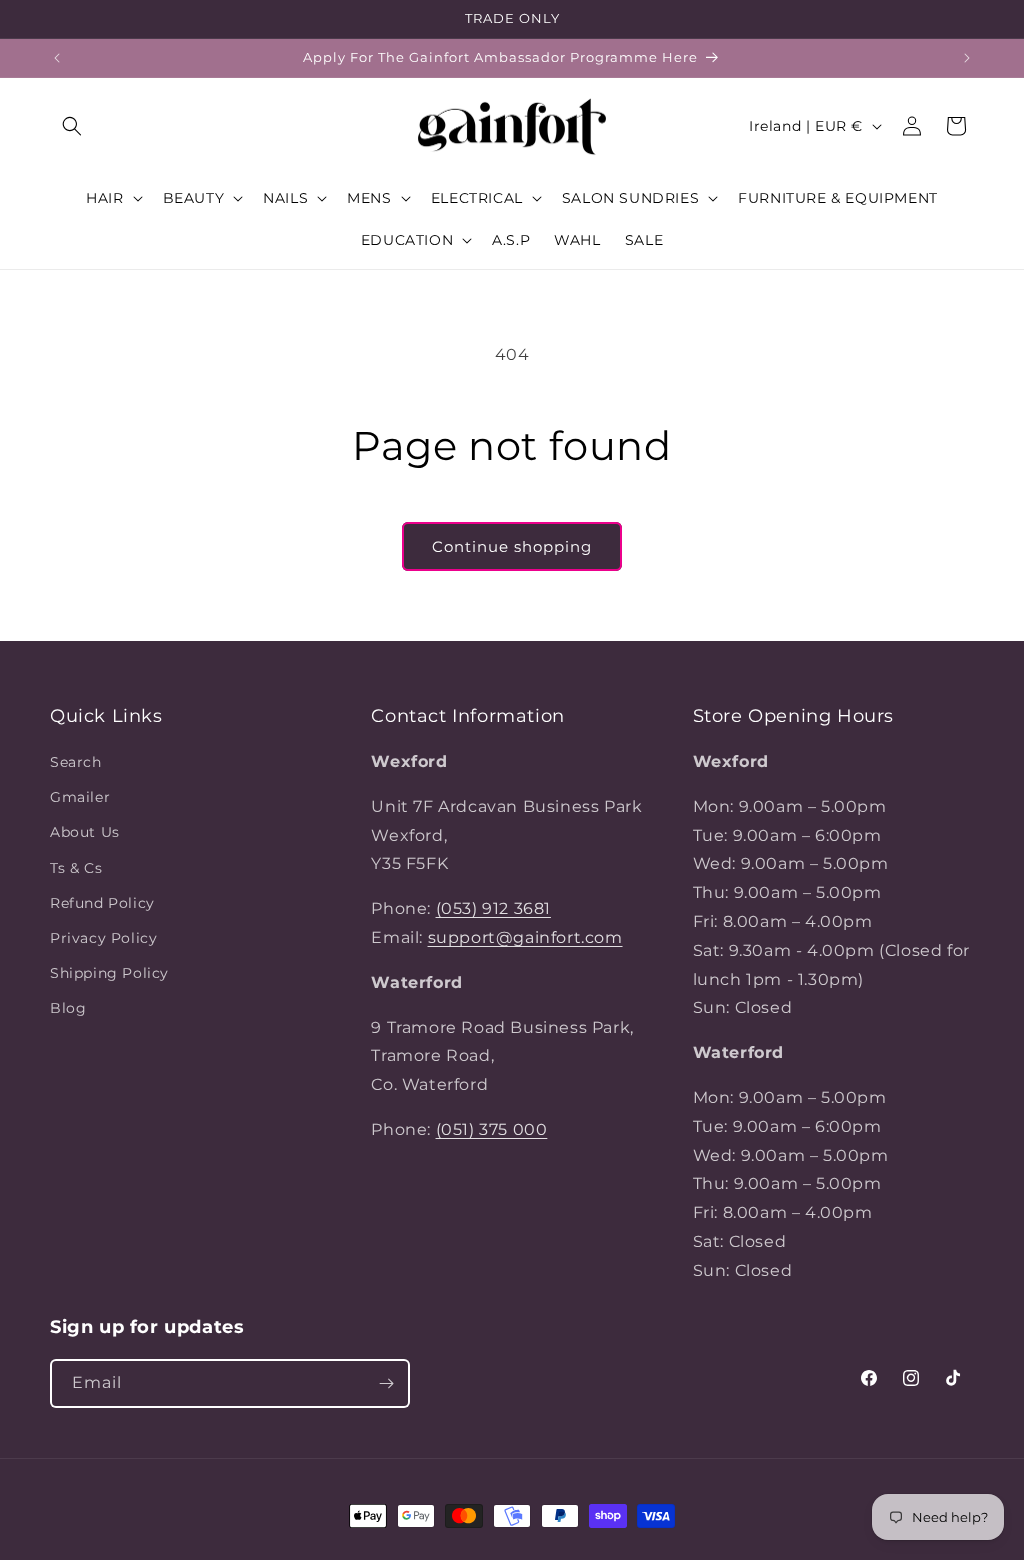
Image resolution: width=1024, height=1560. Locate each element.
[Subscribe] (386, 1383)
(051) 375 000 (492, 1129)
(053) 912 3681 (493, 908)
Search (76, 762)
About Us (85, 832)
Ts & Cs (76, 868)
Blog (68, 1008)
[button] (72, 126)
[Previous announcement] (57, 58)
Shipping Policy (109, 973)
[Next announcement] (967, 58)
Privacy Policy (103, 938)
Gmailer (80, 797)
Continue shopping (512, 546)
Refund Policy (102, 903)
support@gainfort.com (525, 937)
